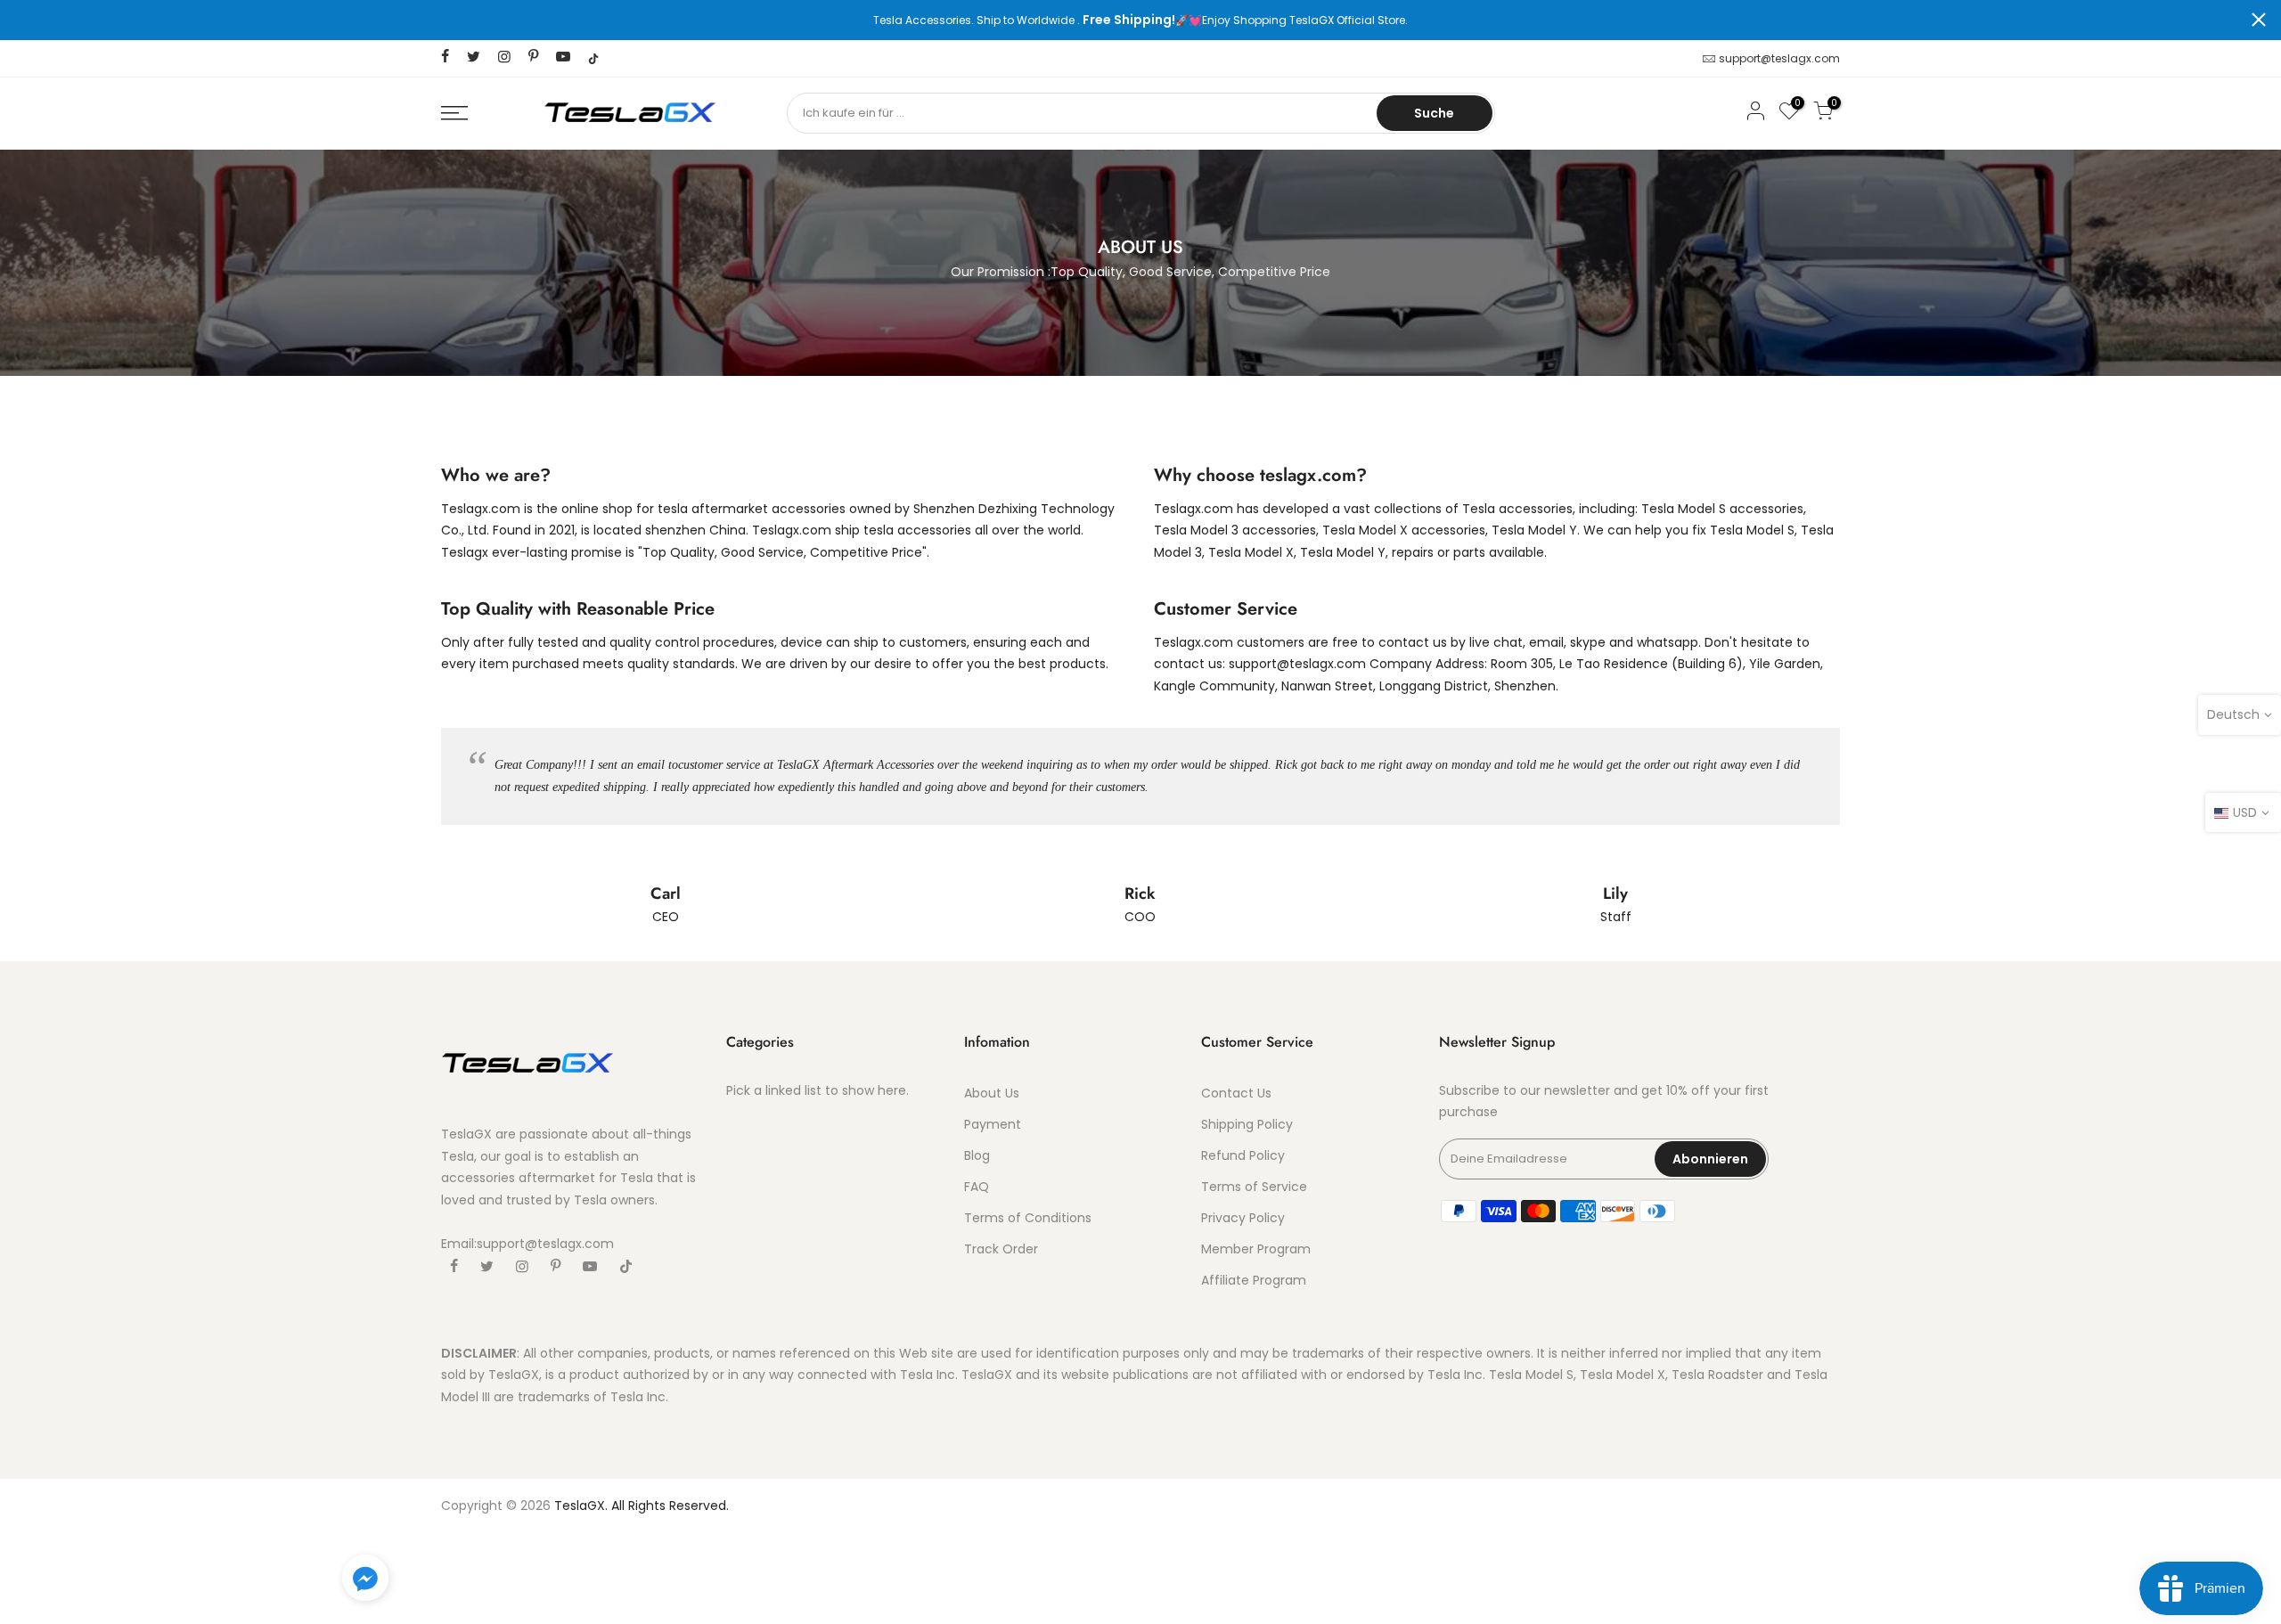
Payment (993, 1124)
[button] (365, 1581)
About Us (992, 1093)
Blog (977, 1155)
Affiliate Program (1254, 1280)
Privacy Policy (1243, 1218)
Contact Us (1236, 1093)
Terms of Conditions (1028, 1218)
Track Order (1001, 1249)
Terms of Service (1254, 1187)
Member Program (1256, 1249)
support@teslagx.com (1779, 58)
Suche (1434, 113)
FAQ (977, 1187)
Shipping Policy (1247, 1124)
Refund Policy (1243, 1155)
